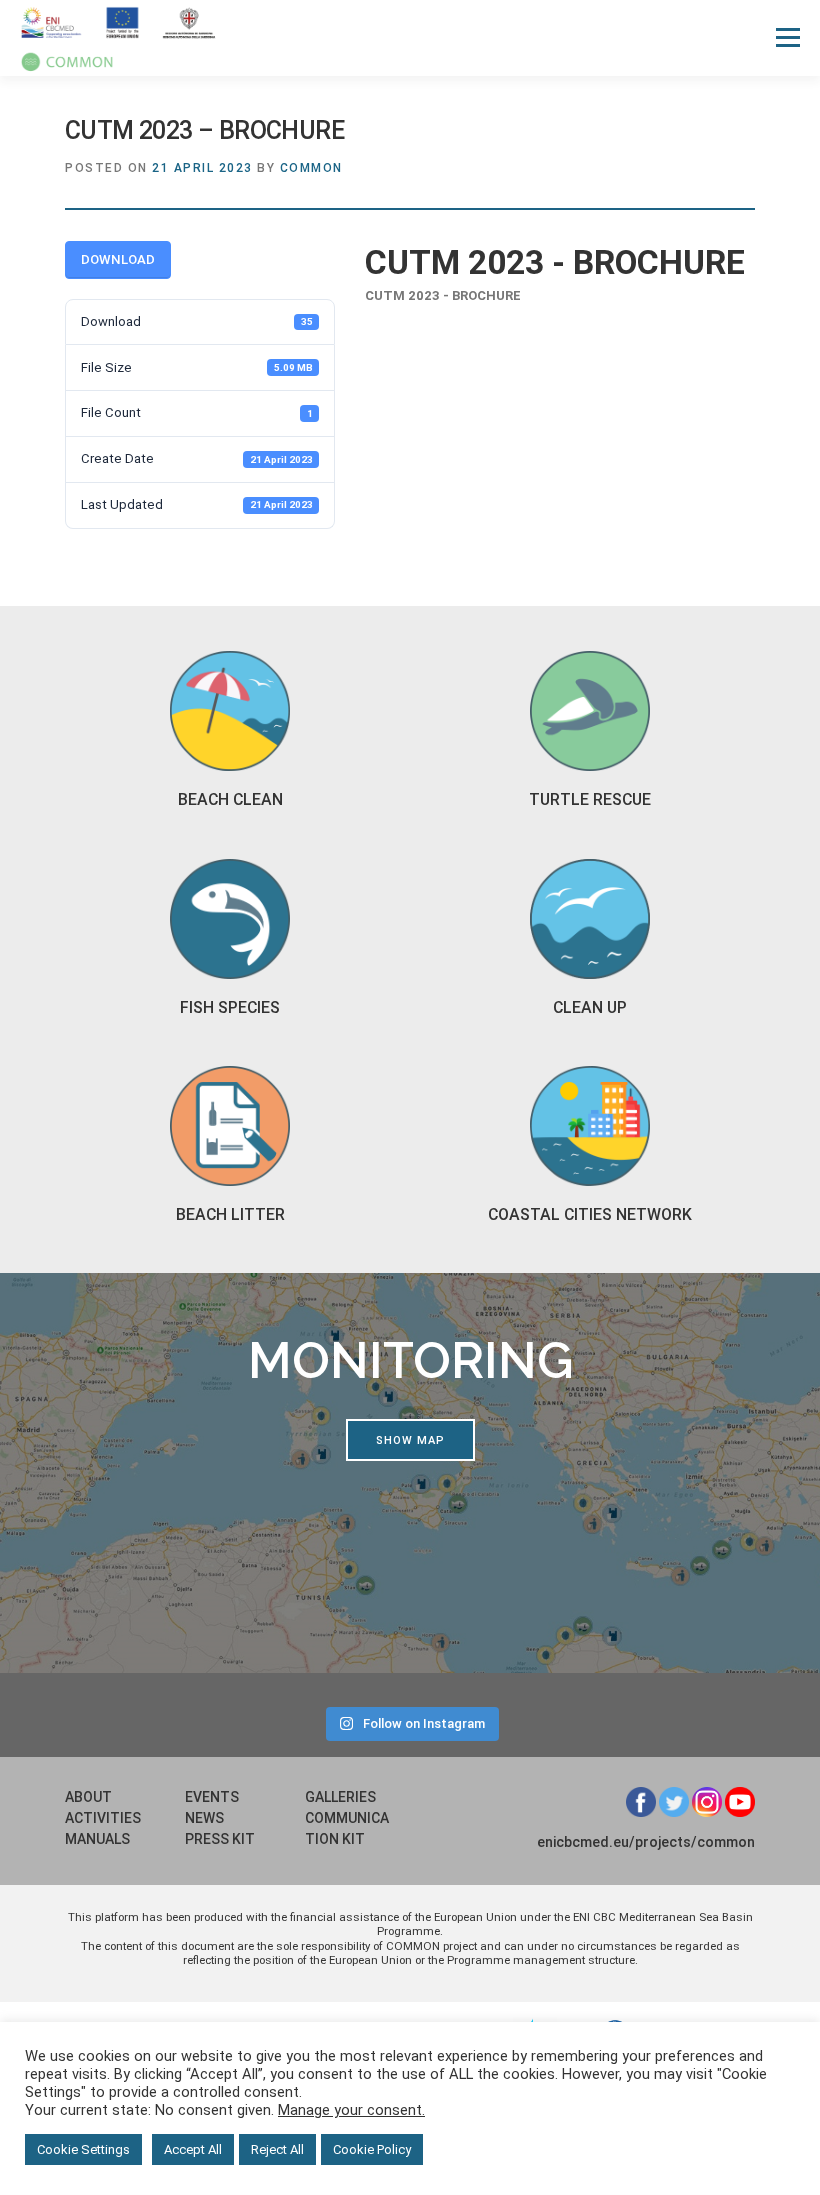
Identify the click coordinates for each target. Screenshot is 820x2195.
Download (118, 259)
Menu (786, 37)
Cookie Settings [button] (83, 2149)
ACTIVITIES (103, 1818)
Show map (410, 1440)
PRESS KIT (220, 1839)
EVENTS (212, 1797)
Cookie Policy (372, 2149)
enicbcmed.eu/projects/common (646, 1842)
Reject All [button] (277, 2149)
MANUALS (97, 1839)
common (311, 168)
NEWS (204, 1818)
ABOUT (88, 1797)
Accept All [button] (193, 2149)
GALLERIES (340, 1797)
